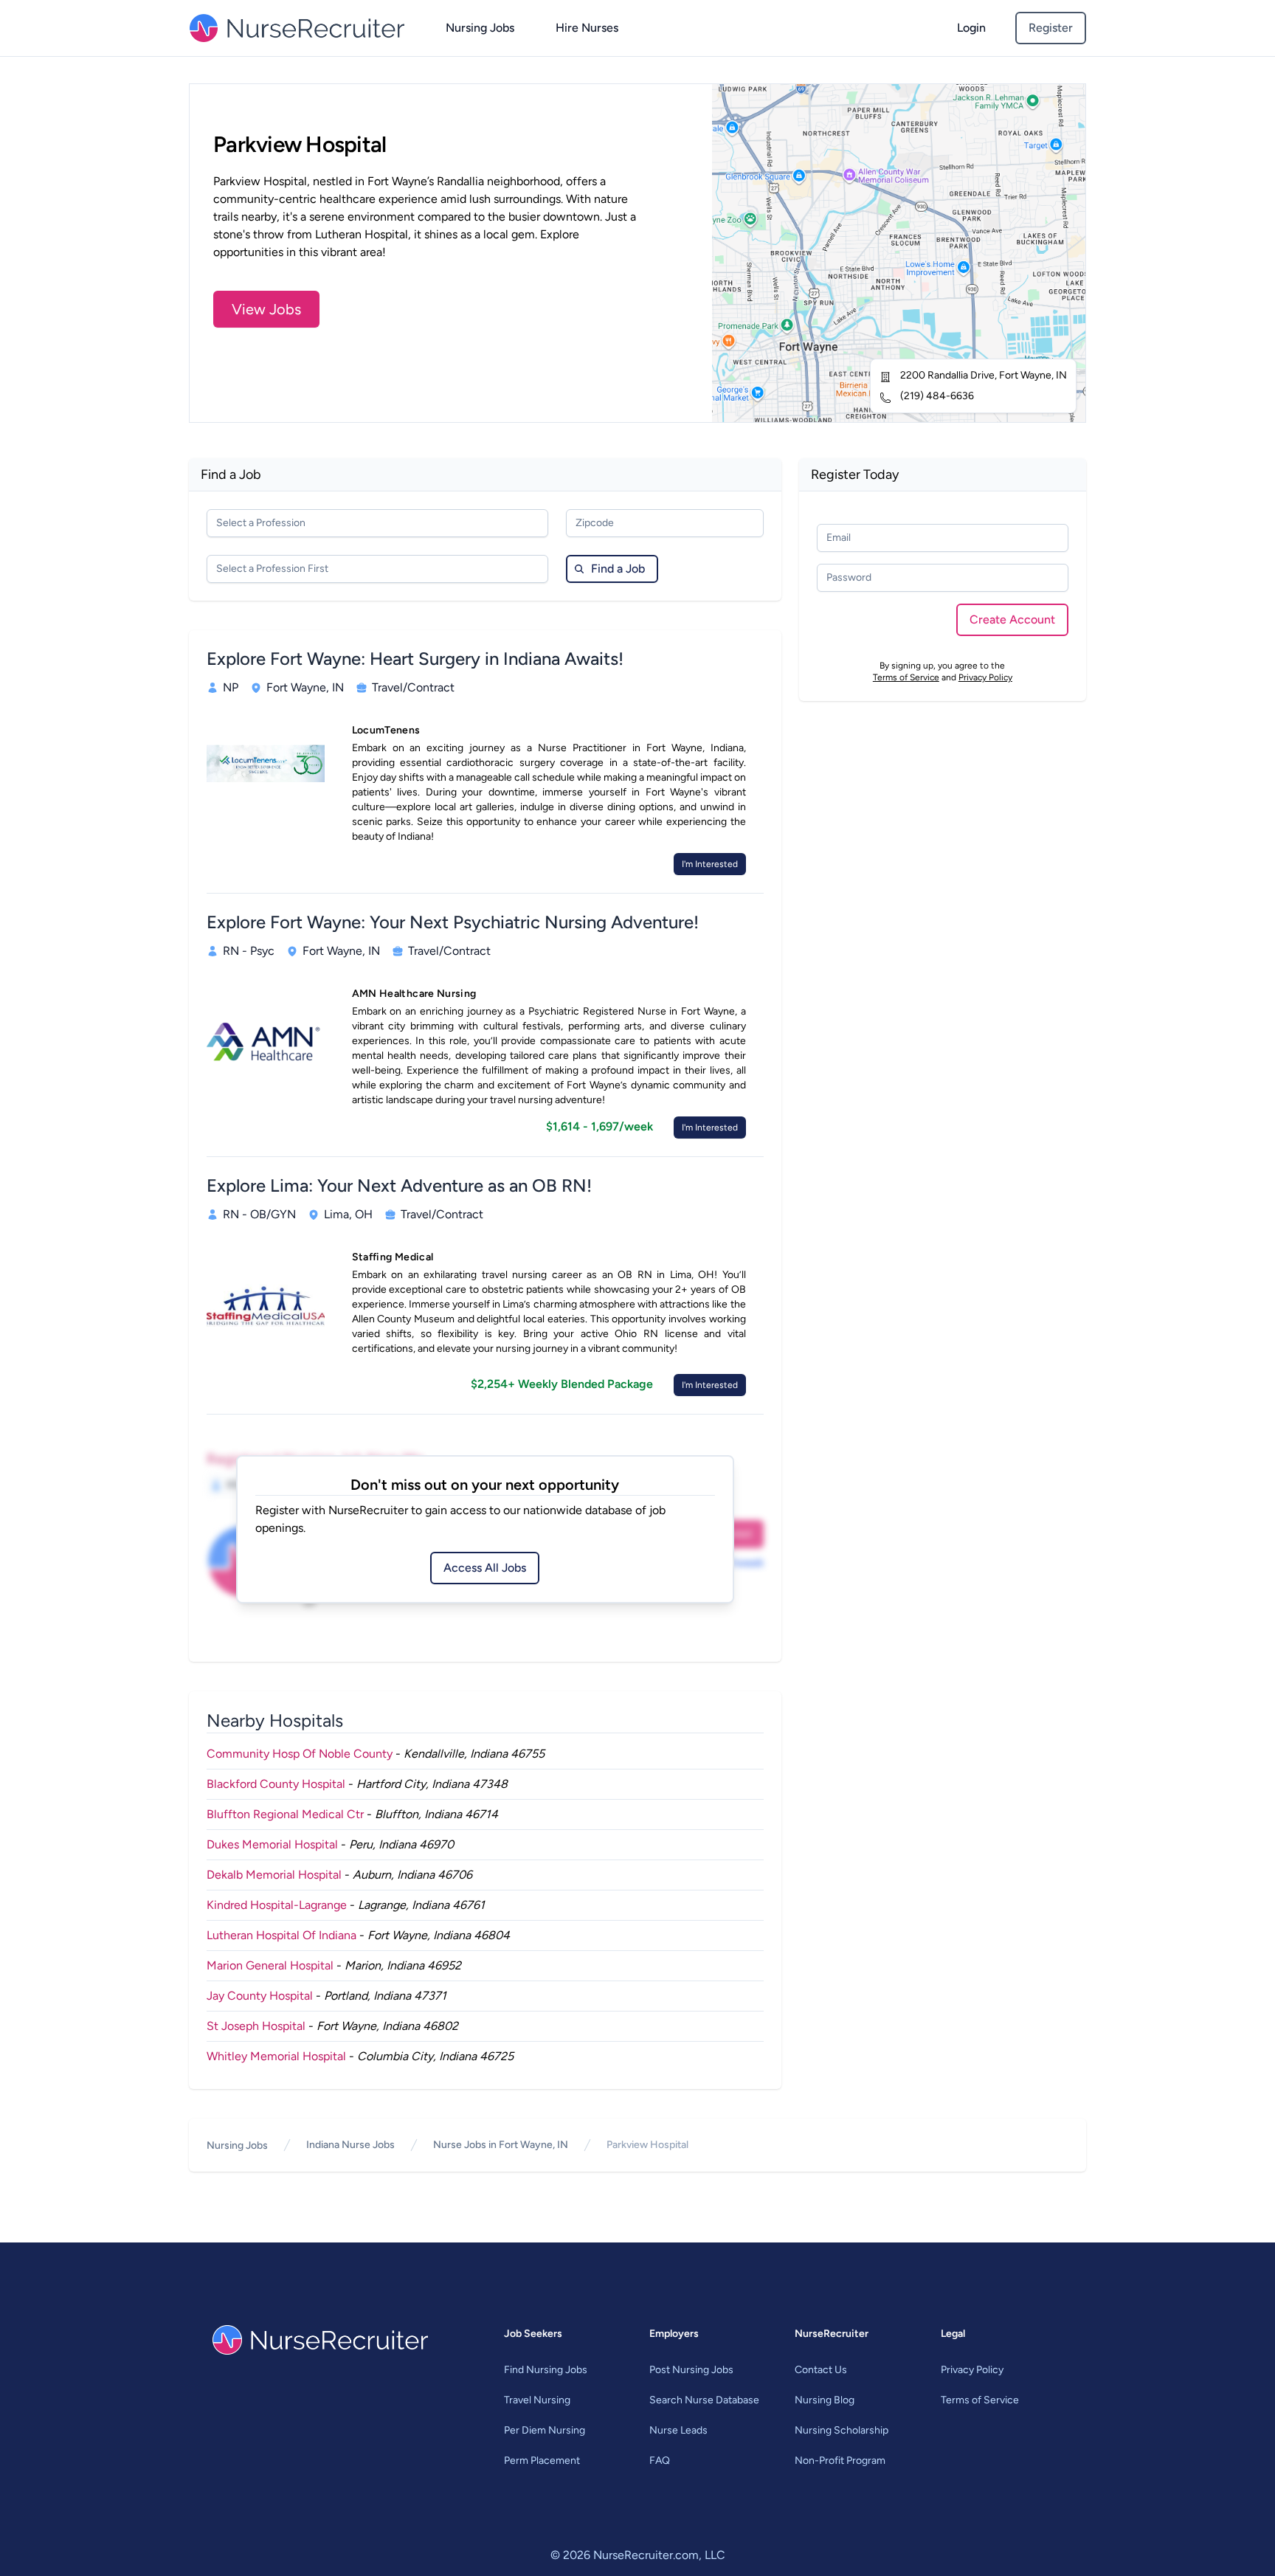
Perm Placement (542, 2461)
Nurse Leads (678, 2430)
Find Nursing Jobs (546, 2370)
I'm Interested (710, 864)
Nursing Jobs (480, 28)
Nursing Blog (825, 2400)
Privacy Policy (985, 677)
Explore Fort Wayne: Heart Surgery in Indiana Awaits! (415, 659)
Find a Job (618, 569)
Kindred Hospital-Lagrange (277, 1905)
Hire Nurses (587, 28)
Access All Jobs (485, 1568)
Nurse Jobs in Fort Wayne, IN (501, 2145)
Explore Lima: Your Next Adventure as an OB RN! (399, 1185)
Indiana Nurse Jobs (350, 2145)
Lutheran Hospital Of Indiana (281, 1935)
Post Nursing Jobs (691, 2370)
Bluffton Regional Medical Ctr (285, 1814)
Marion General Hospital (270, 1965)
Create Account (1012, 619)
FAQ (660, 2461)
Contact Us (821, 2370)
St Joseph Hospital (256, 2026)
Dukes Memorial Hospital (272, 1844)
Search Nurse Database (704, 2400)
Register (1051, 28)
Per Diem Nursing (545, 2430)
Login (971, 28)
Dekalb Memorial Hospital (274, 1875)
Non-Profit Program (840, 2461)
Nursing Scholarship (842, 2430)
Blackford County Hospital (276, 1784)
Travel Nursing (537, 2400)
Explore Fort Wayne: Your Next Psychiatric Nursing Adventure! (453, 922)
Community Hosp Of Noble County (300, 1754)
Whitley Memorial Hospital (276, 2056)
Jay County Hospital (260, 1996)
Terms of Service (906, 677)
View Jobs (266, 309)
